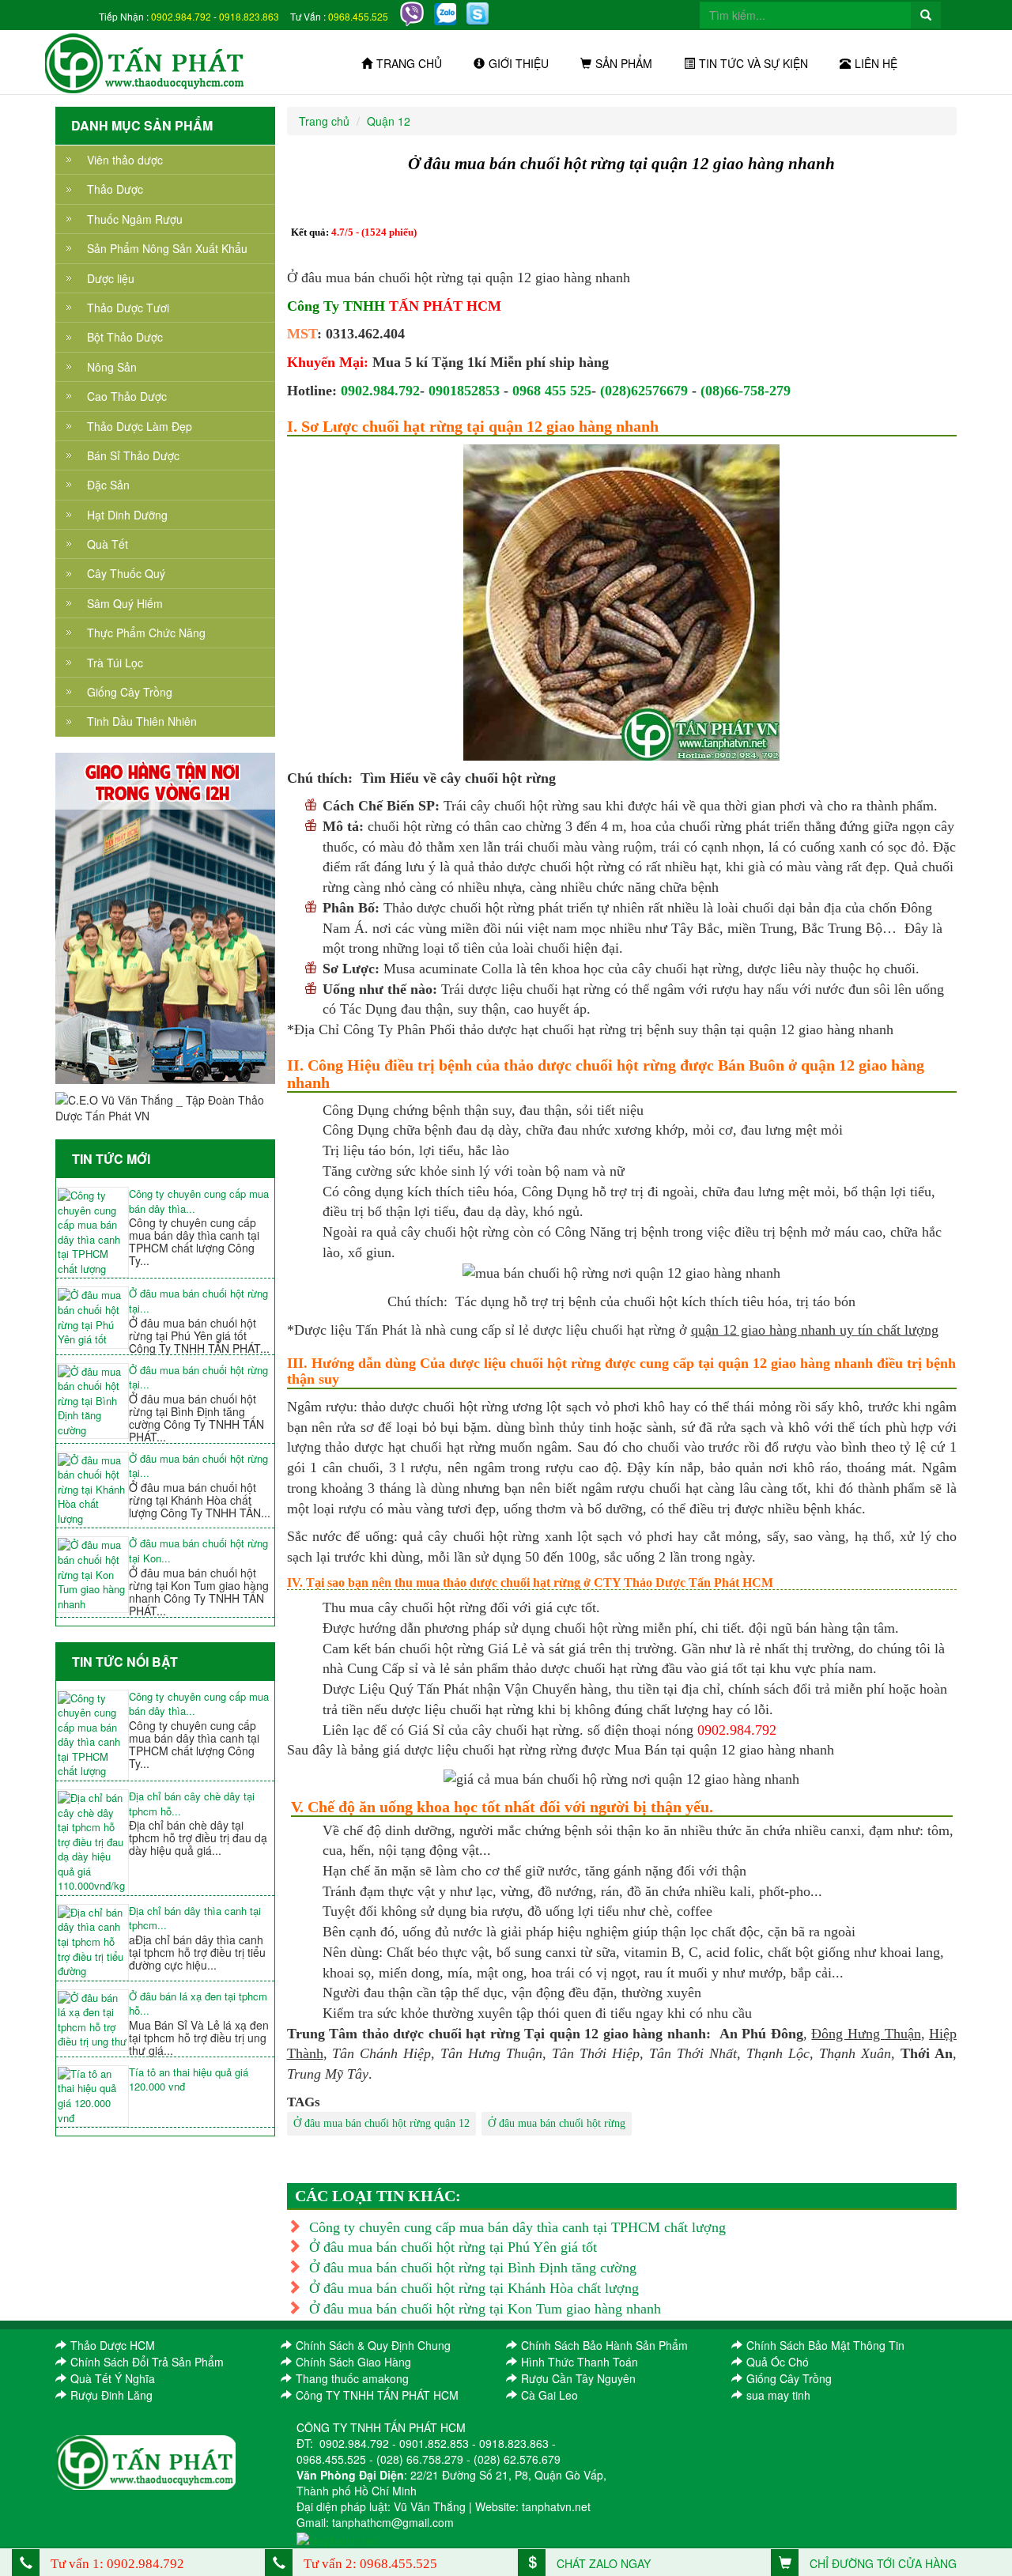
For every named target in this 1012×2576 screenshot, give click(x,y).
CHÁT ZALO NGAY (602, 2563)
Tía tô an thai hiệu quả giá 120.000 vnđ (189, 2080)
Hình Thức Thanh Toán (580, 2362)
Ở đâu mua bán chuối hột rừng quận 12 (381, 2123)
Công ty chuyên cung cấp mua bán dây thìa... (199, 1201)
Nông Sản (112, 367)
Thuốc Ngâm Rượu (135, 219)
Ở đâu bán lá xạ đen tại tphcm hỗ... (198, 2004)
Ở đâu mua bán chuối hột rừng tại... (198, 1301)
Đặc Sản (108, 485)
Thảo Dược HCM (113, 2345)
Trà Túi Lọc (115, 663)
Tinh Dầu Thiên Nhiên (142, 721)
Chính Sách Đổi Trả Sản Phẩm (147, 2362)
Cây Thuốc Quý (126, 573)
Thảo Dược (115, 189)
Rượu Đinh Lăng (111, 2395)
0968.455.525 (358, 16)
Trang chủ (409, 63)
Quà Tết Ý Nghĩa (113, 2378)
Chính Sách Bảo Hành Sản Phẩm (604, 2345)
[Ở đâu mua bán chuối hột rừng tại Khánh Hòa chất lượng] (93, 1490)
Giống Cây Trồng (130, 692)
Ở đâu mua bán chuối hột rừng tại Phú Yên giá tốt (453, 2247)
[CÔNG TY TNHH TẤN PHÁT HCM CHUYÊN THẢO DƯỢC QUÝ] (145, 62)
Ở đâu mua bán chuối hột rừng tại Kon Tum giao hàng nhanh (485, 2309)
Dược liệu (111, 278)
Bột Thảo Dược (125, 337)
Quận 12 (389, 121)
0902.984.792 (181, 16)
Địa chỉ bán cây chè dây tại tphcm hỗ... (192, 1804)
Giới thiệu (519, 63)
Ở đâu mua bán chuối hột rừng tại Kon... (198, 1551)
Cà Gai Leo (549, 2395)
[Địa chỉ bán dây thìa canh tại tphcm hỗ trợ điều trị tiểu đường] (93, 1942)
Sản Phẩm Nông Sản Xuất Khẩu (167, 248)
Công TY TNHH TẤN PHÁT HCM (377, 2395)
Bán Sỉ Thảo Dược (133, 455)
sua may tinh (778, 2395)
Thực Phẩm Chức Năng (146, 633)
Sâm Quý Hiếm (125, 603)
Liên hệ (876, 63)
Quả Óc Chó (778, 2362)
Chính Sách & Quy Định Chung (373, 2345)
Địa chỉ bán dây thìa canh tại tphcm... (195, 1919)
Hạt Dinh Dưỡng (127, 515)
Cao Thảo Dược (127, 396)
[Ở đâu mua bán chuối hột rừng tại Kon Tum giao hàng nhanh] (93, 1575)
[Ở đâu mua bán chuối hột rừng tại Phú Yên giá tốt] (93, 1317)
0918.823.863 (249, 16)
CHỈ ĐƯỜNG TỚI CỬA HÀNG (882, 2563)
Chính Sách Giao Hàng (353, 2362)
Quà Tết (108, 544)
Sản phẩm (624, 63)
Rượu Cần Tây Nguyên (578, 2378)
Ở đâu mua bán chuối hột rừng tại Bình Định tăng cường (473, 2268)
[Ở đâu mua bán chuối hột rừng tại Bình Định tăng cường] (93, 1401)
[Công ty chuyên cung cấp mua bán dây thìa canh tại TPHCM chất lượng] (93, 1232)
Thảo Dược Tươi (128, 308)
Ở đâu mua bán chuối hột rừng (557, 2123)
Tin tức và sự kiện (753, 63)
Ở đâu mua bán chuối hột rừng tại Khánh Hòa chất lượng (474, 2288)
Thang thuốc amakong (352, 2378)
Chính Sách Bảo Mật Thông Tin (825, 2345)
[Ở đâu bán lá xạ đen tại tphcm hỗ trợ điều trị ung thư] (93, 2020)
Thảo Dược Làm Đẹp (140, 426)
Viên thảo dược (125, 160)
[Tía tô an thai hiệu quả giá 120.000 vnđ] (93, 2096)
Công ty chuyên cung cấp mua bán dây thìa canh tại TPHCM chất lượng (517, 2227)
